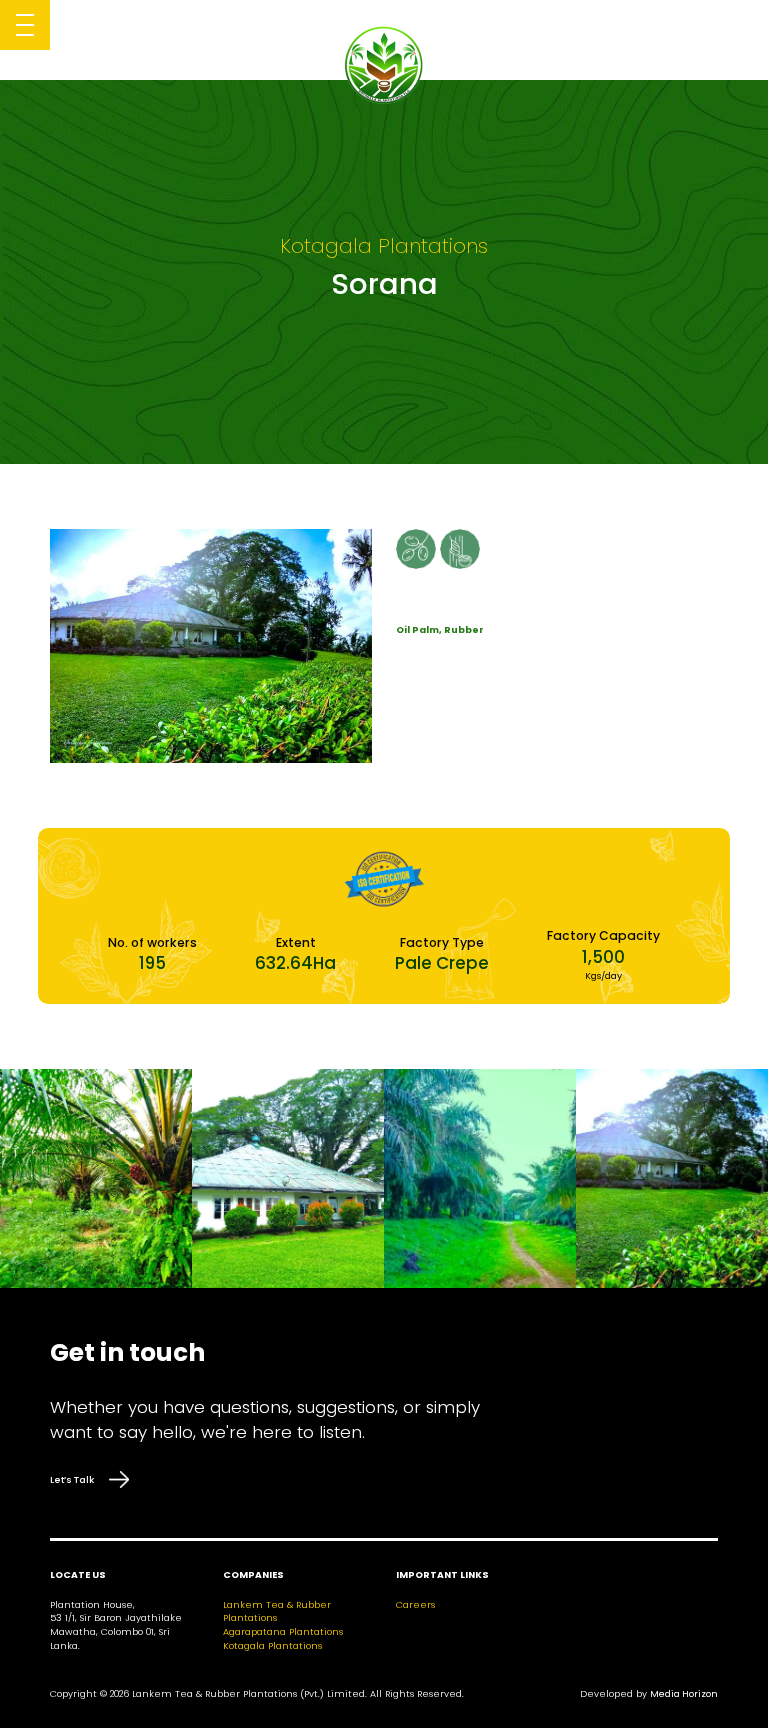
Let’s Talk (72, 1479)
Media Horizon (684, 1693)
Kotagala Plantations (272, 1645)
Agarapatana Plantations (283, 1631)
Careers (415, 1604)
